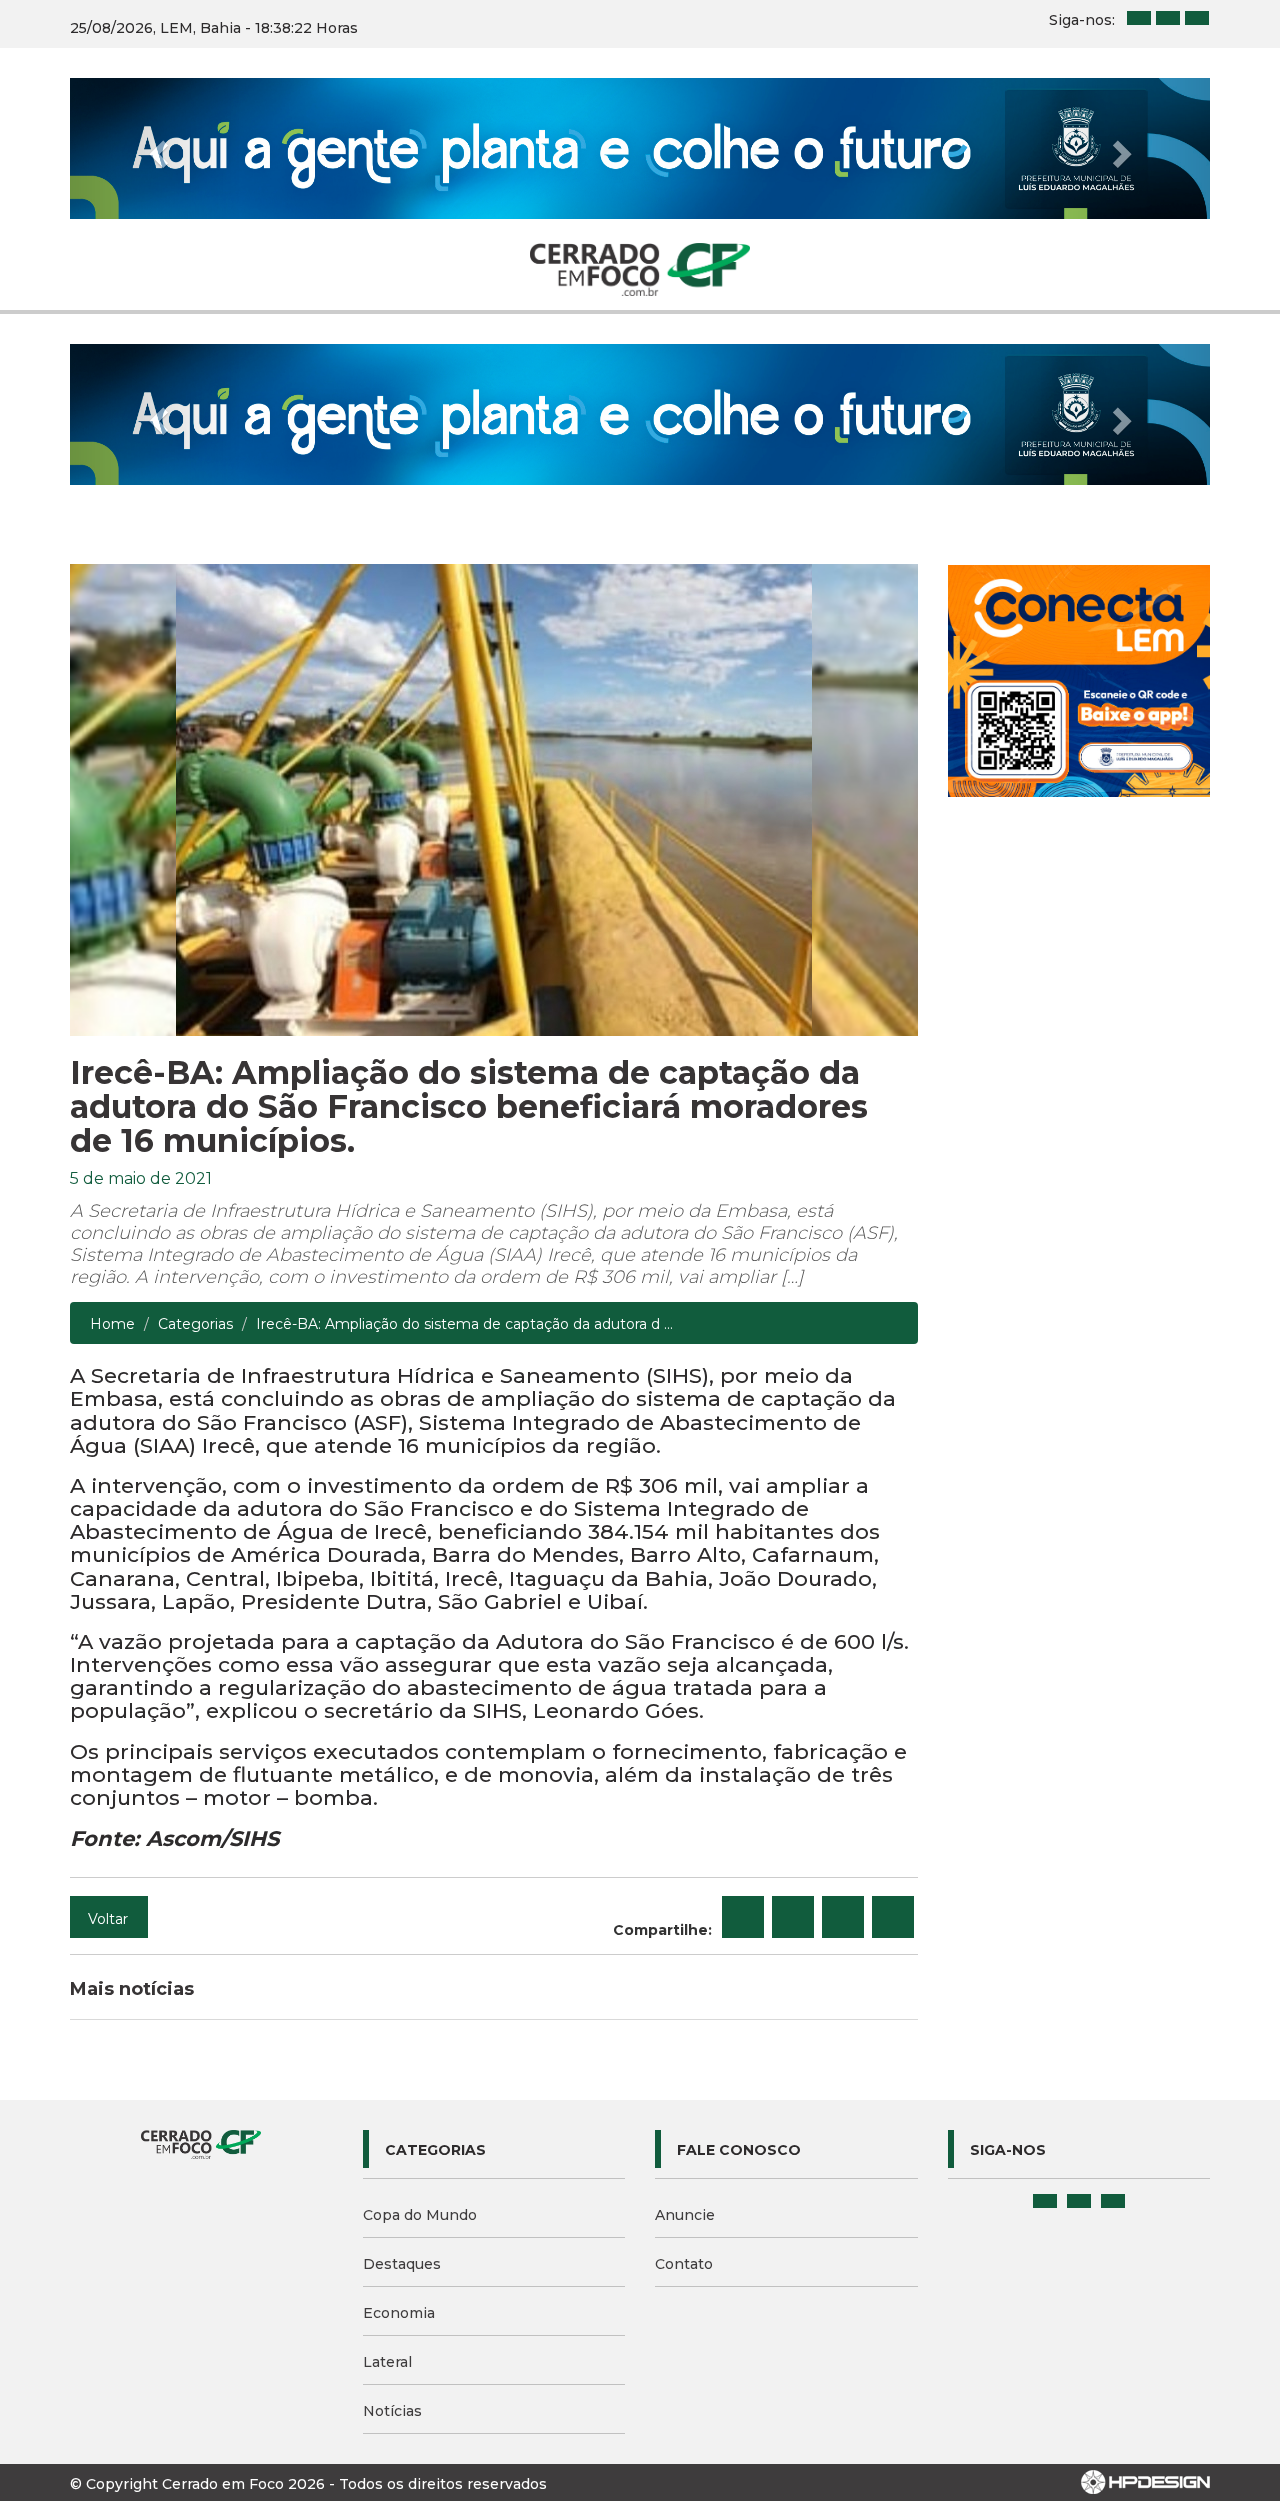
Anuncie (685, 2215)
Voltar (108, 1919)
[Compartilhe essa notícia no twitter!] (793, 1917)
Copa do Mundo (420, 2215)
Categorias (195, 1324)
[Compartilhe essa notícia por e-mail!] (843, 1917)
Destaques (402, 2264)
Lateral (387, 2362)
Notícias (392, 2411)
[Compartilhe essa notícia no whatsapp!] (893, 1917)
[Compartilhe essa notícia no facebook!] (743, 1917)
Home (112, 1324)
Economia (399, 2313)
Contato (684, 2264)
